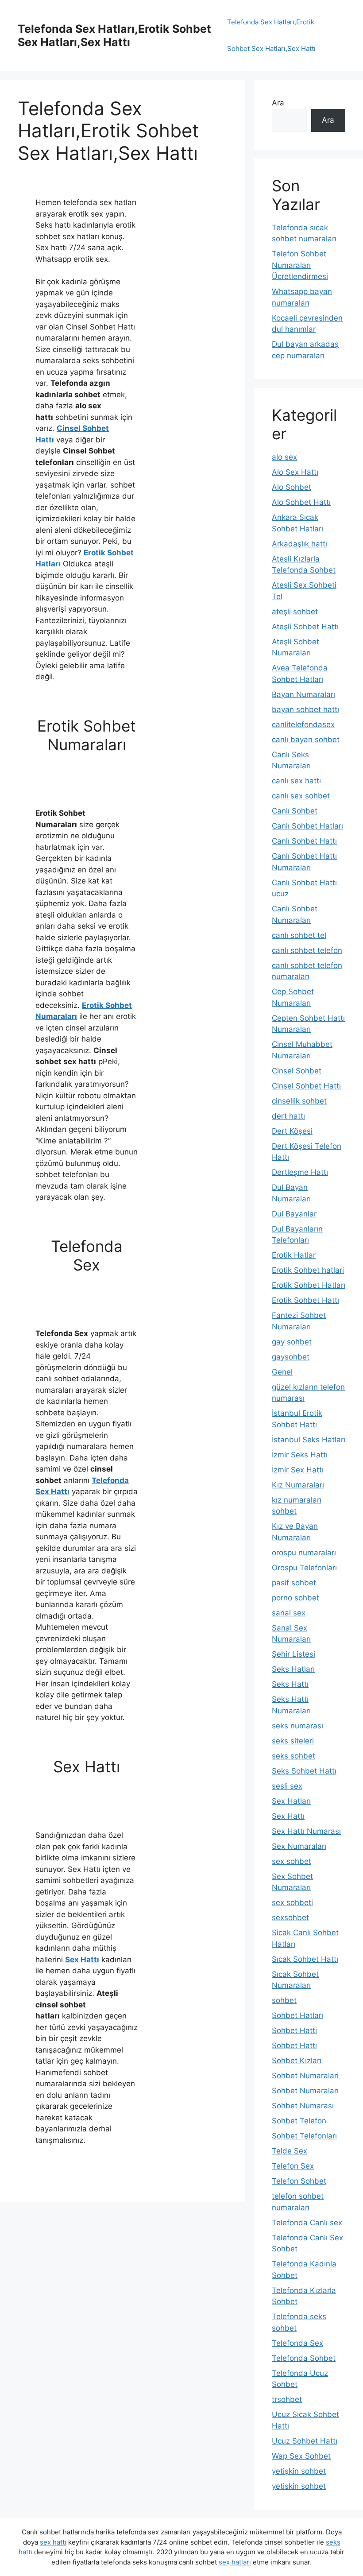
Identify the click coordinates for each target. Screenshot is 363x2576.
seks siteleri (293, 1741)
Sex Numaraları (299, 1846)
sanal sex (289, 1613)
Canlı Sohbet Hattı (304, 841)
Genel (282, 1372)
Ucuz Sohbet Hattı (305, 2441)
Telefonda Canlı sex (307, 2223)
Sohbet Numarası (303, 2106)
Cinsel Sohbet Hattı (306, 1086)
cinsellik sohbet (299, 1101)
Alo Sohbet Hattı (301, 502)
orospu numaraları (304, 1553)
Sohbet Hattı (294, 2045)
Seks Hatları (293, 1669)
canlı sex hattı (296, 781)
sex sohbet (292, 1861)
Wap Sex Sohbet (301, 2456)
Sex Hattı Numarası (306, 1831)
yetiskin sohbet (299, 2486)
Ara (278, 103)
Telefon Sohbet (299, 2181)
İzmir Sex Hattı (298, 1470)
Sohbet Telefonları (304, 2136)
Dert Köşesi (292, 1131)
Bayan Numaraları (303, 694)
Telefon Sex (293, 2166)
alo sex (284, 457)
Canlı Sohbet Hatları (307, 826)
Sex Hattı (82, 1960)
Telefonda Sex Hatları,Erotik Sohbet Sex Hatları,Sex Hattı (114, 35)
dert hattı (288, 1116)
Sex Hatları (291, 1801)
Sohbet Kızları (297, 2061)
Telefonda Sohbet (304, 2358)
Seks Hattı (290, 1684)
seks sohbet (293, 1756)
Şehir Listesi (293, 1654)
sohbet (284, 2000)
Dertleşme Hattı (300, 1172)
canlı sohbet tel (299, 935)
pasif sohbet (294, 1583)
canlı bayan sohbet (306, 740)
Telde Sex (290, 2151)
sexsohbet (290, 1917)
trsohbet (287, 2399)
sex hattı (53, 2542)
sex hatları (235, 2562)
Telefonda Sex (297, 2343)
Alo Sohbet (292, 487)
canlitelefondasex (303, 724)
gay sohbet (292, 1342)
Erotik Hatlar (294, 1255)
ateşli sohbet (295, 612)
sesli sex (287, 1786)
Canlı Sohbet (295, 811)
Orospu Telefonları (304, 1568)
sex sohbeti (292, 1902)
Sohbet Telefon (299, 2121)
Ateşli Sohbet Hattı (305, 627)
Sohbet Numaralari (305, 2076)
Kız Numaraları (298, 1485)
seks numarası (297, 1726)
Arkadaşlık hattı (299, 544)
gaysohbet (291, 1357)
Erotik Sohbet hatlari (308, 1270)
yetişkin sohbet (299, 2471)
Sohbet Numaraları (305, 2091)
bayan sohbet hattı (305, 709)
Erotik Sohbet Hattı (305, 1300)
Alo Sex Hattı (295, 472)
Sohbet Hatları (297, 2015)
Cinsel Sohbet (297, 1071)
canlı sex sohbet (301, 796)
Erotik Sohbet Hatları (309, 1285)
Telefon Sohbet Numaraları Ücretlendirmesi (300, 265)
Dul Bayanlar (294, 1214)
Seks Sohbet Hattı (304, 1771)
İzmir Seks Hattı (300, 1455)
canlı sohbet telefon (307, 950)
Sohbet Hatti (294, 2030)
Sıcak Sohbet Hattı (305, 1959)
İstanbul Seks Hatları (309, 1440)
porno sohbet (295, 1598)
